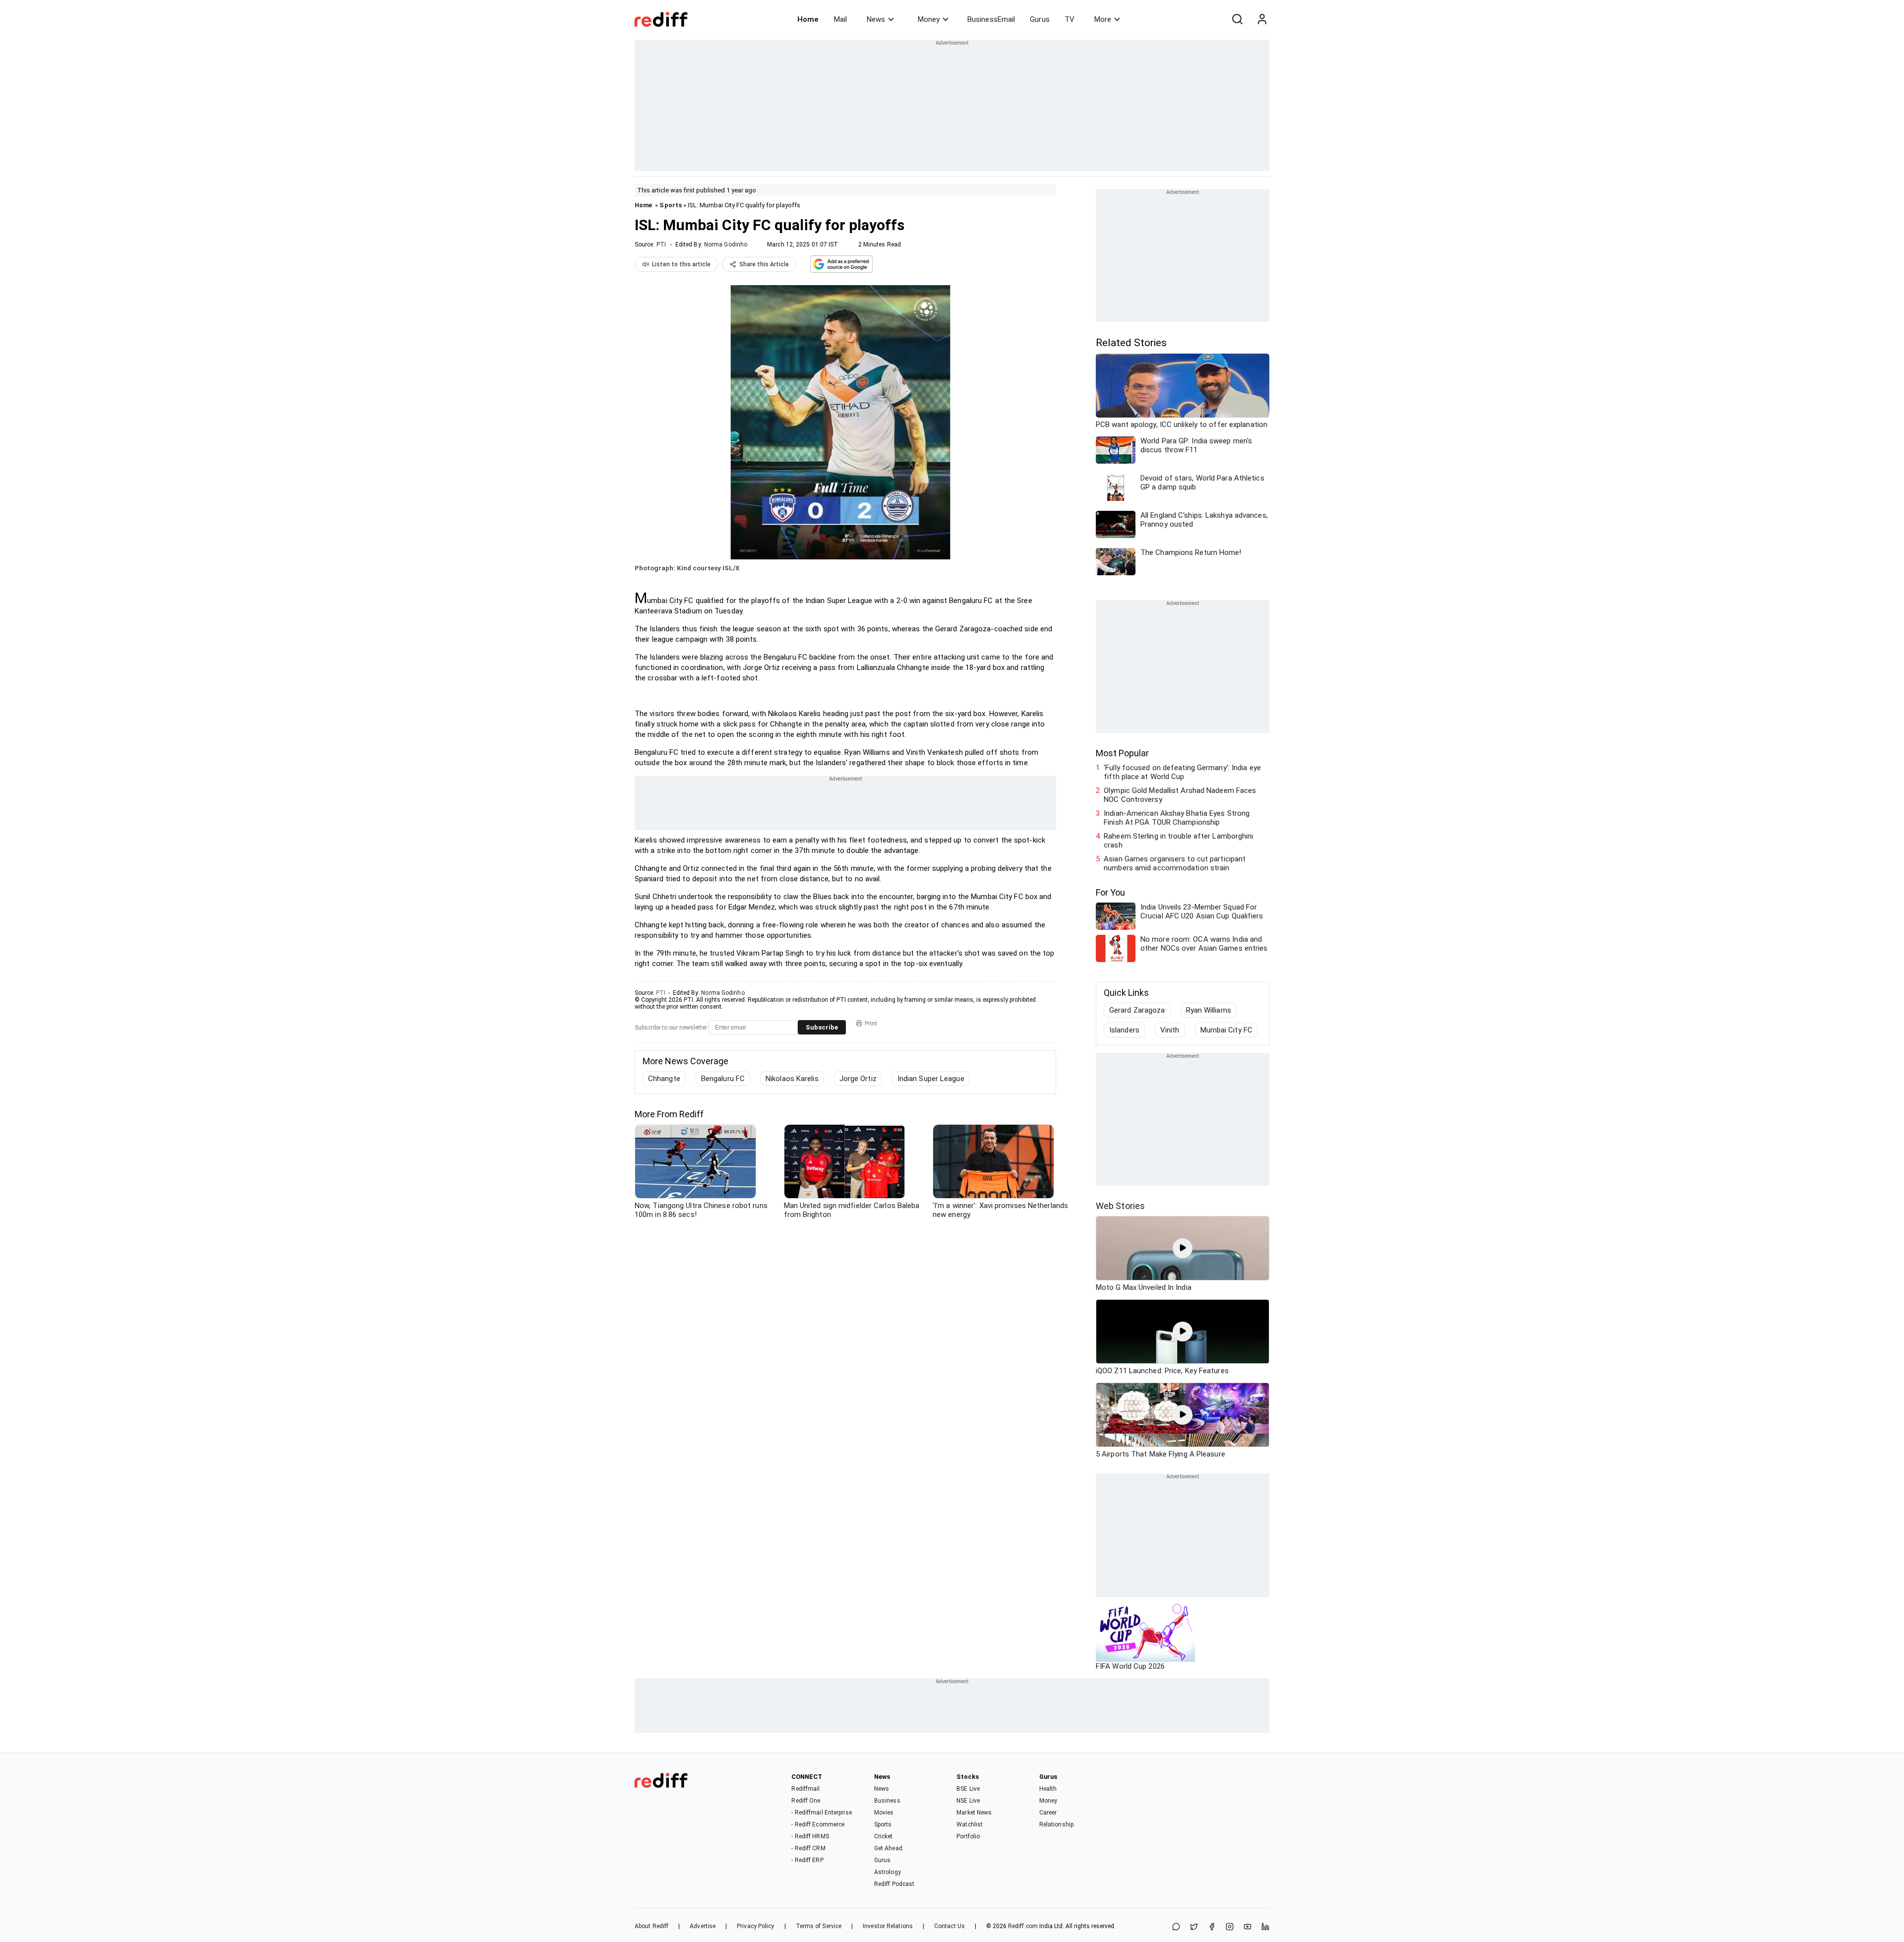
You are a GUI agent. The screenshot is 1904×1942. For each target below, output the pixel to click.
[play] (1183, 1248)
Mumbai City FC (1226, 1030)
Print (871, 1024)
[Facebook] (1212, 1927)
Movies (884, 1813)
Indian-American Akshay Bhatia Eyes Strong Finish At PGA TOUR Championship (1177, 818)
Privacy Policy (755, 1926)
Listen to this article (681, 264)
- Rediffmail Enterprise (821, 1813)
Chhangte (664, 1079)
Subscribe (822, 1027)
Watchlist (970, 1824)
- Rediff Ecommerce (818, 1824)
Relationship (1056, 1824)
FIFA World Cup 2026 (1130, 1666)
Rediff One (806, 1801)
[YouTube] (1248, 1927)
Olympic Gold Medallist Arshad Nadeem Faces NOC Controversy (1180, 795)
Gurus (1040, 19)
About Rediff (652, 1926)
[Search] (1237, 19)
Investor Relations (888, 1926)
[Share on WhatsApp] (1176, 1927)
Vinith (1170, 1030)
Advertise (703, 1926)
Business (887, 1801)
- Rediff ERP (807, 1860)
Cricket (884, 1836)
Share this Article (764, 264)
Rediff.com (1023, 1926)
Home (808, 19)
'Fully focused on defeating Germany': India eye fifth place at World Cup (1182, 772)
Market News (974, 1813)
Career (1048, 1813)
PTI (661, 244)
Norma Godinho (726, 244)
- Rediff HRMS (810, 1836)
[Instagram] (1230, 1927)
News (876, 19)
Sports (671, 205)
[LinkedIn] (1265, 1927)
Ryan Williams (1209, 1010)
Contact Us (950, 1926)
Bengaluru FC (723, 1079)
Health (1048, 1789)
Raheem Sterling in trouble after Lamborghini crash (1178, 841)
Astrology (888, 1872)
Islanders (1124, 1030)
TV (1070, 19)
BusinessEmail (991, 19)
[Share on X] (1194, 1927)
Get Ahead (888, 1848)
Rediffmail (805, 1789)
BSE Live (968, 1789)
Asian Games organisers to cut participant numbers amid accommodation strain (1175, 863)
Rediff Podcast (894, 1884)
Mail (840, 19)
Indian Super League (931, 1079)
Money (929, 19)
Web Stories (1120, 1206)
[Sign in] (1262, 19)
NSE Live (968, 1801)
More (1103, 19)
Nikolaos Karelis (792, 1079)
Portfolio (968, 1836)
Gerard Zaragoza (1137, 1010)
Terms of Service (819, 1926)
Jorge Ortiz (858, 1079)
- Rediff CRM (808, 1848)
